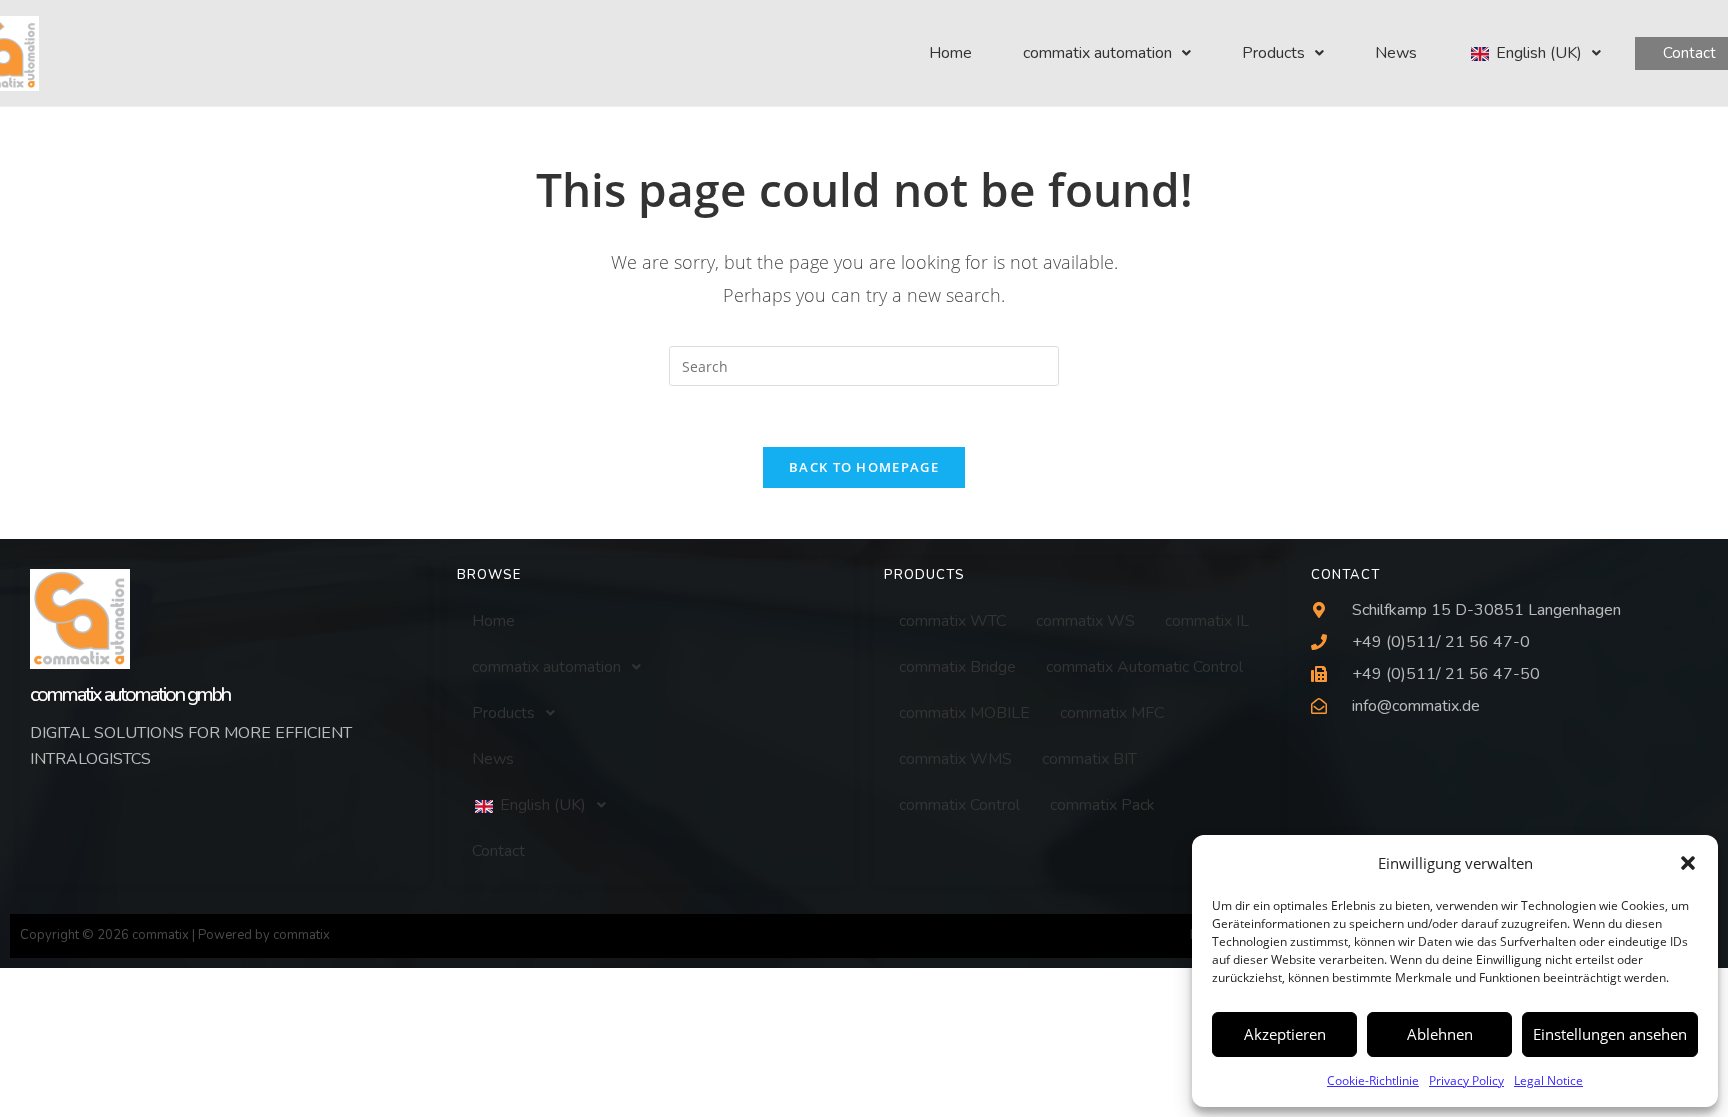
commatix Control (959, 805)
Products (1273, 53)
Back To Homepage (864, 467)
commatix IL (1207, 621)
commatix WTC (952, 621)
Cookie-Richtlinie (1373, 1080)
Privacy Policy (1466, 1080)
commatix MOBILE (964, 713)
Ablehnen (1440, 1034)
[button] (1688, 863)
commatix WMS (955, 759)
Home (950, 53)
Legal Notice (1548, 1080)
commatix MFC (1112, 713)
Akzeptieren (1285, 1034)
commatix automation (1097, 53)
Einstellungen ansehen (1610, 1034)
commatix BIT (1089, 759)
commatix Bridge (957, 667)
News (1396, 53)
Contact (498, 851)
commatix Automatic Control (1144, 667)
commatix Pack (1102, 805)
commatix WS (1085, 621)
